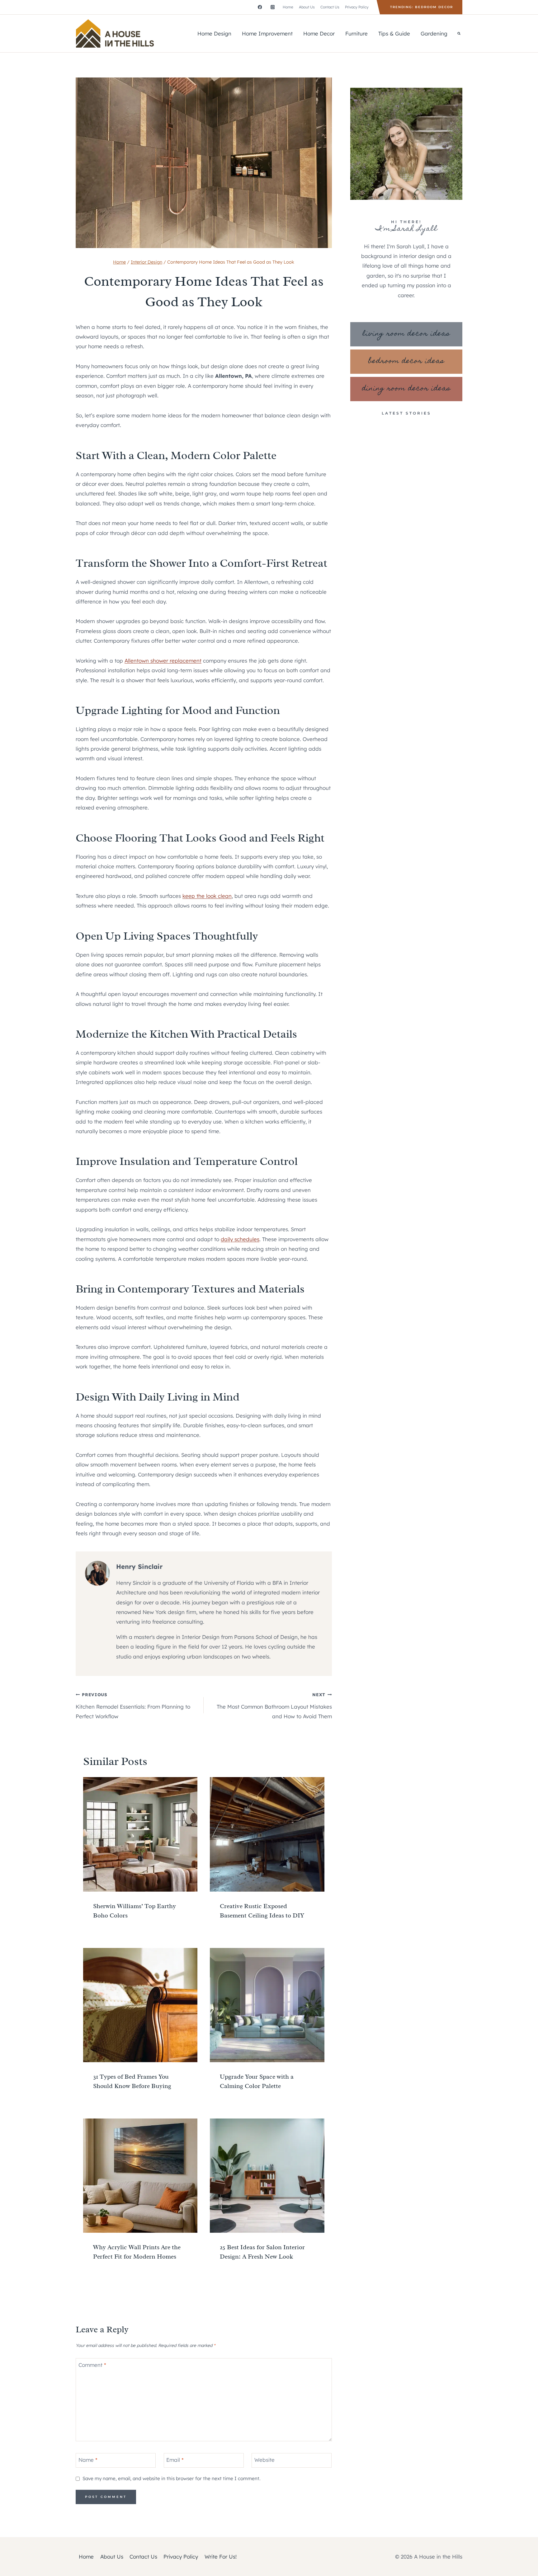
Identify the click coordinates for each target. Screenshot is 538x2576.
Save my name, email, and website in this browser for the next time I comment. (171, 2478)
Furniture (356, 33)
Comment (92, 2365)
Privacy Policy (357, 7)
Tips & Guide (394, 33)
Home (288, 7)
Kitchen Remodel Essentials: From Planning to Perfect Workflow (133, 1706)
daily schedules (240, 1239)
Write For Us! (221, 2557)
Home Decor (319, 33)
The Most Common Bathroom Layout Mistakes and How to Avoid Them (274, 1706)
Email (175, 2460)
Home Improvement (267, 33)
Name (88, 2460)
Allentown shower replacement (163, 661)
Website (264, 2460)
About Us (307, 7)
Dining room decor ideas (406, 389)
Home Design (214, 33)
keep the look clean (207, 896)
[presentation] (140, 1834)
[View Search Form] (459, 34)
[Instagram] (273, 7)
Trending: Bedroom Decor (422, 7)
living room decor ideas (406, 334)
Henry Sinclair (139, 1567)
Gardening (434, 33)
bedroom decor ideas (406, 361)
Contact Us (330, 7)
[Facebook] (260, 7)
